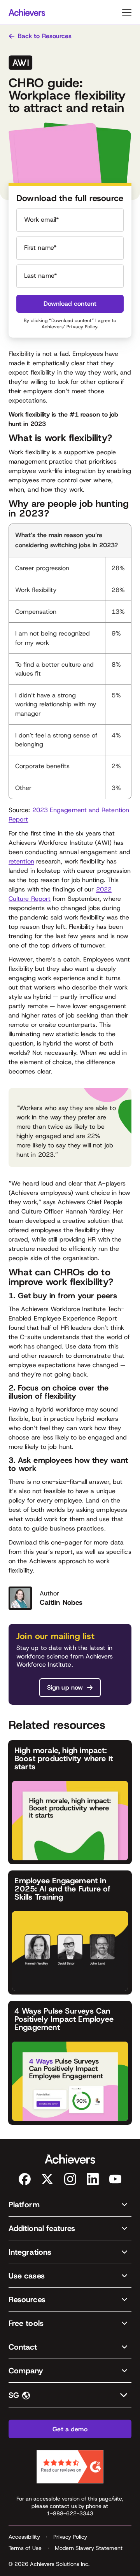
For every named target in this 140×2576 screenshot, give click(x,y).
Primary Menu (127, 12)
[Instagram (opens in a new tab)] (70, 2179)
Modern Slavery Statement (89, 2548)
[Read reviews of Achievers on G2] (70, 2467)
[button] (70, 2205)
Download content (70, 304)
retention (21, 861)
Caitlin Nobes (61, 1602)
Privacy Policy (82, 327)
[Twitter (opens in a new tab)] (47, 2179)
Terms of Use (25, 2548)
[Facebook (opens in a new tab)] (25, 2179)
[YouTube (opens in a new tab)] (115, 2179)
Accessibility (24, 2537)
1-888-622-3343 (70, 2513)
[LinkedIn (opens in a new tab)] (93, 2179)
